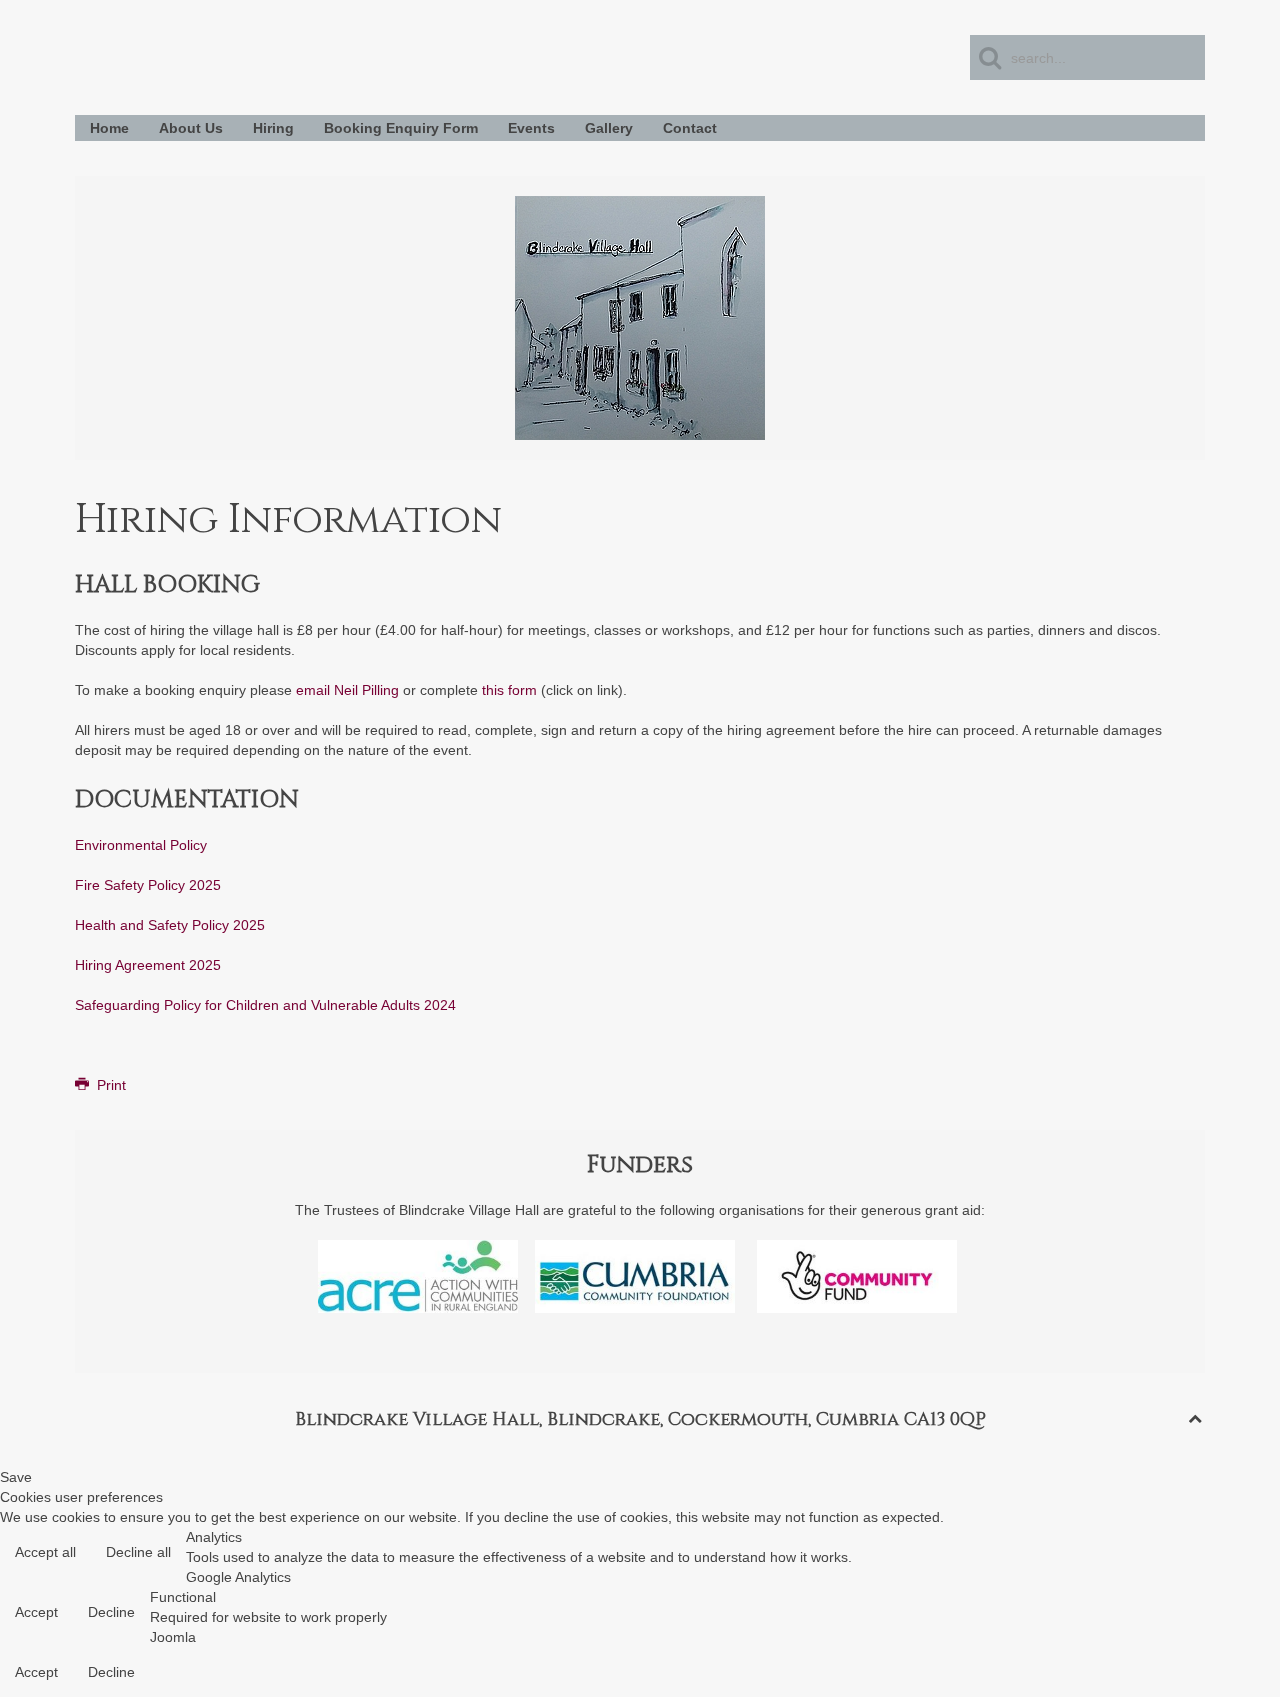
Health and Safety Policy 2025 (170, 925)
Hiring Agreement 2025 (148, 965)
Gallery (609, 128)
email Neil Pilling (347, 690)
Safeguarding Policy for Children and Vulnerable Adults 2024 (265, 1005)
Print (109, 1085)
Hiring (273, 128)
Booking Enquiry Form (401, 128)
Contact (690, 128)
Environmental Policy (141, 845)
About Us (191, 128)
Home (109, 128)
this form (509, 690)
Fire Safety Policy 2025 (148, 885)
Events (531, 128)
